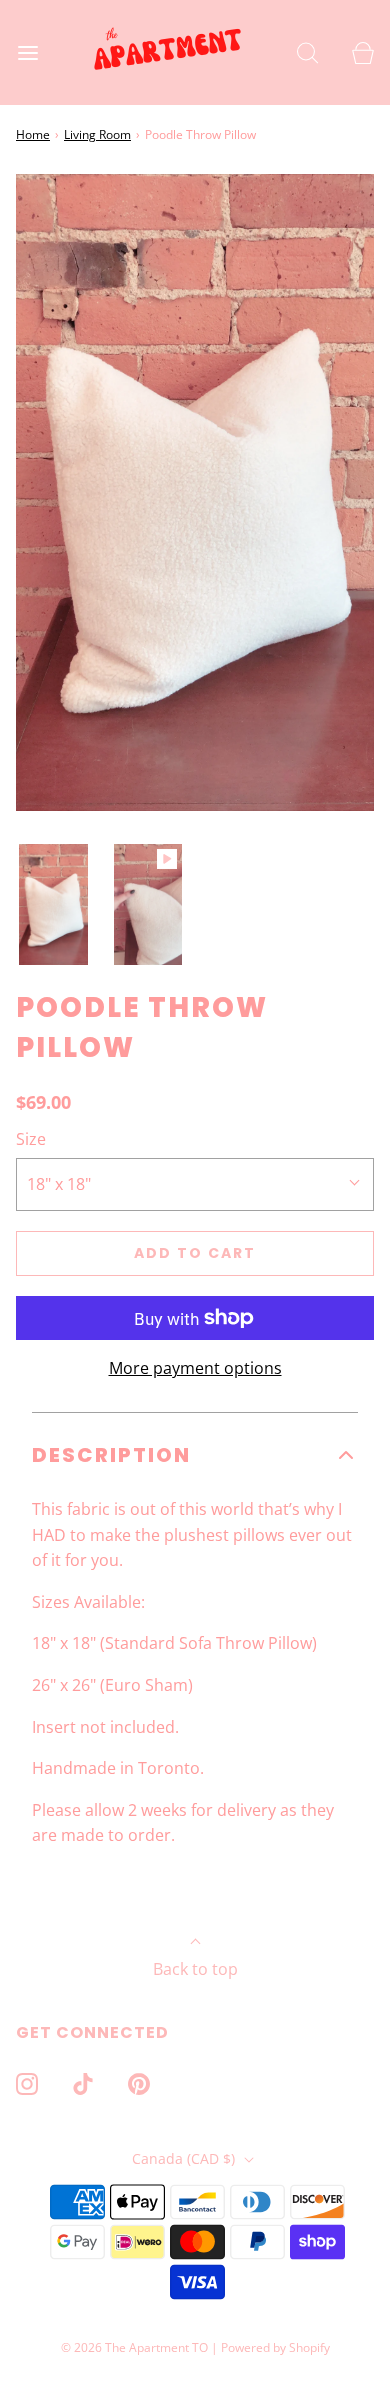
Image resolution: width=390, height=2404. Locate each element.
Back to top (195, 1969)
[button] (53, 905)
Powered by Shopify (275, 2347)
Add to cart (195, 1253)
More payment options (195, 1368)
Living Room (97, 134)
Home (33, 134)
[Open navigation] (27, 52)
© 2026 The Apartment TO (134, 2347)
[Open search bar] (307, 52)
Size (31, 1139)
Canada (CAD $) (185, 2158)
